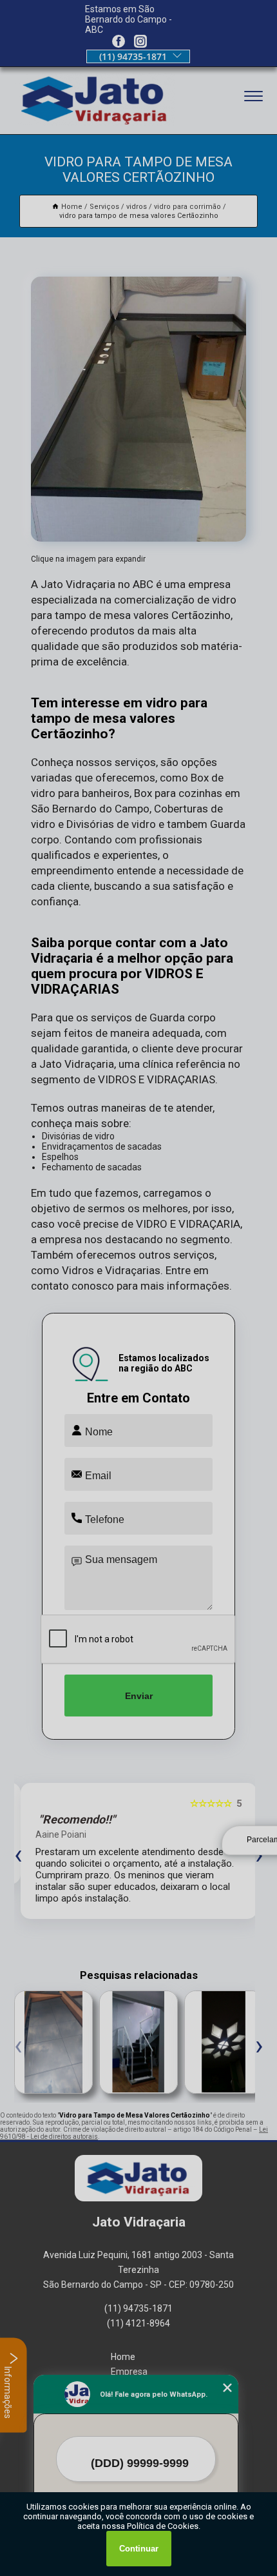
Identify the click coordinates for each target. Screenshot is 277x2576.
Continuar (139, 2549)
